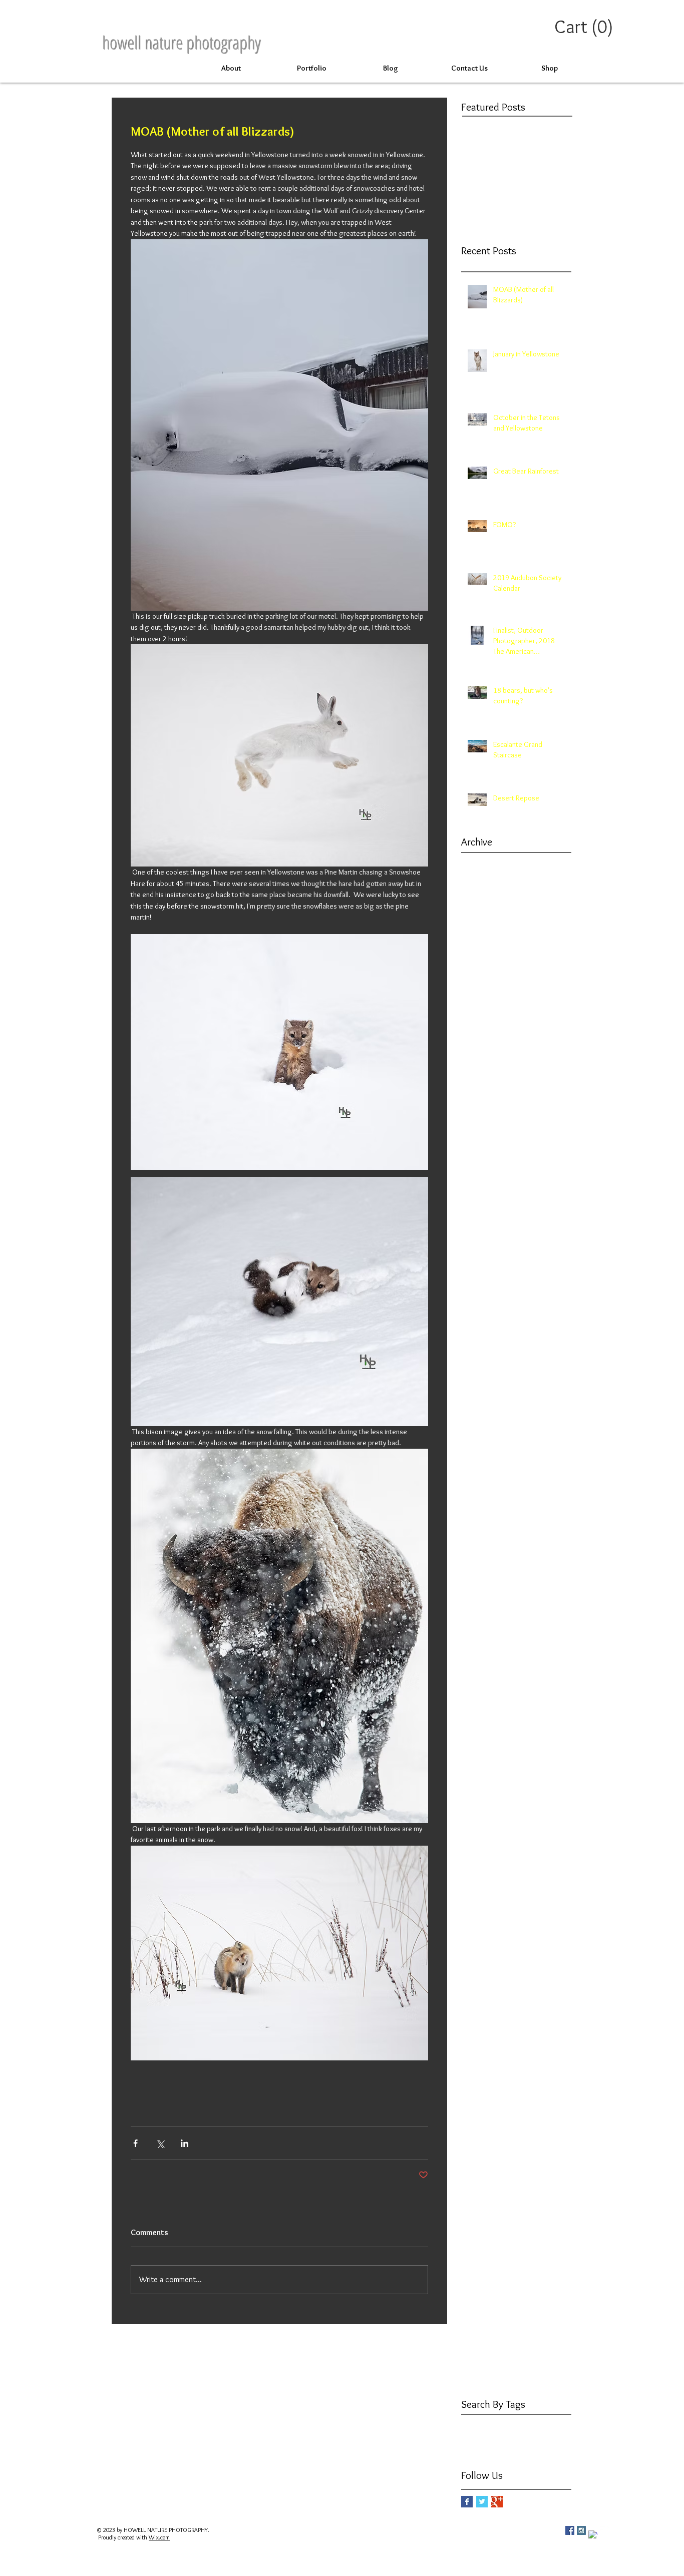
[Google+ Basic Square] (497, 2502)
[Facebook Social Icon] (570, 2530)
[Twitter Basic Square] (482, 2502)
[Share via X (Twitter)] (160, 2143)
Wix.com (159, 2537)
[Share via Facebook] (135, 2143)
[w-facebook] (593, 2535)
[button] (586, 27)
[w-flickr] (604, 2530)
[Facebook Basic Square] (467, 2502)
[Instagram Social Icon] (581, 2530)
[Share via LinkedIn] (185, 2143)
